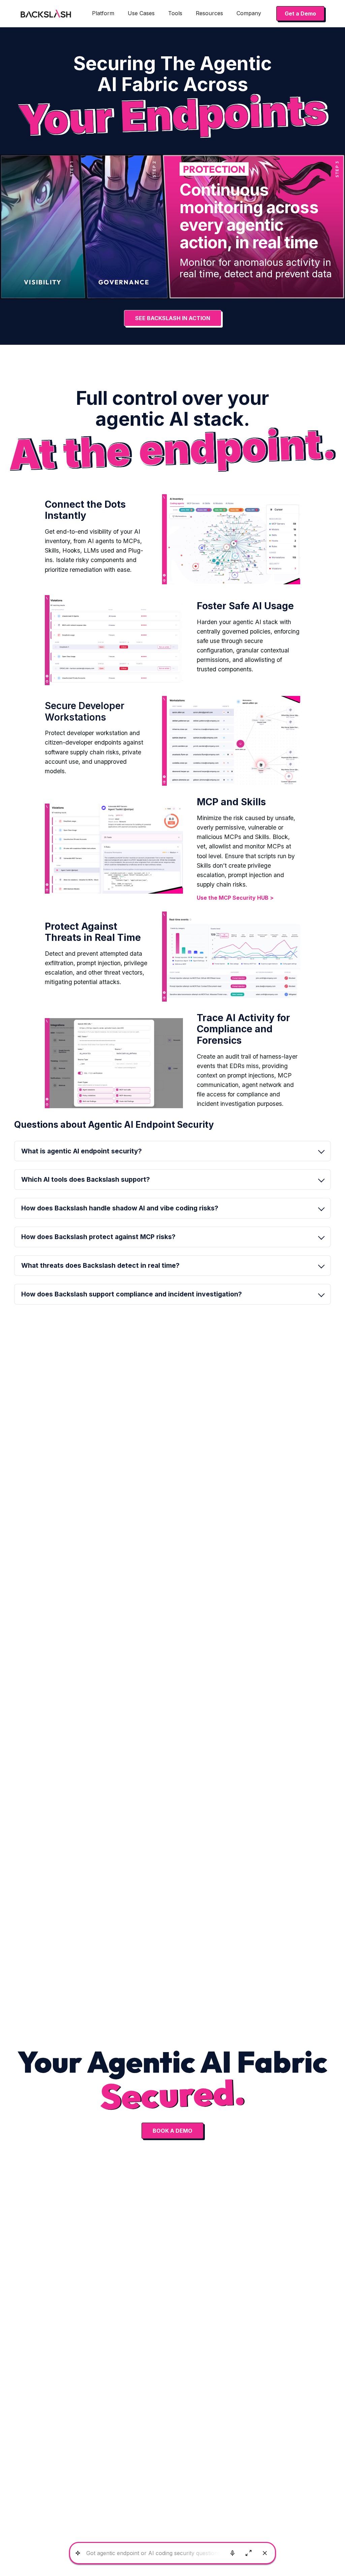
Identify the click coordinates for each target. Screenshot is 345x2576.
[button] (103, 13)
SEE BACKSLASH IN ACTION (173, 318)
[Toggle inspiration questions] (78, 2553)
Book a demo (172, 2131)
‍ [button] (98, 1237)
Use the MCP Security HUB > (235, 898)
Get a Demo (300, 13)
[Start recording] (232, 2553)
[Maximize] (249, 2553)
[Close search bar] (265, 2553)
